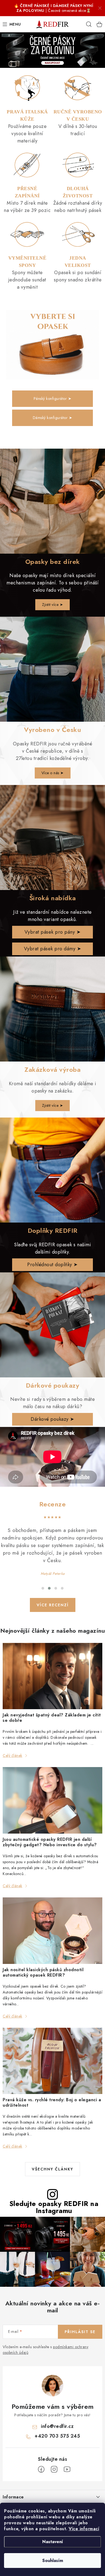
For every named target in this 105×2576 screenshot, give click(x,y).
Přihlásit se (80, 2332)
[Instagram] (54, 2469)
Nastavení (53, 2542)
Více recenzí (53, 1605)
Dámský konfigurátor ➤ (53, 418)
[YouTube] (67, 2469)
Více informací (84, 2529)
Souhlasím (53, 2561)
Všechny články (52, 2169)
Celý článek (13, 1755)
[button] (43, 1588)
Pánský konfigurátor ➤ (53, 399)
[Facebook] (41, 2469)
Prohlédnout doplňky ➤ (52, 1265)
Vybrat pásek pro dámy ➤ (53, 949)
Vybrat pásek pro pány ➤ (53, 932)
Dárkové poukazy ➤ (52, 1419)
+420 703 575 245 (57, 2436)
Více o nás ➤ (53, 773)
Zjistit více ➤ (52, 605)
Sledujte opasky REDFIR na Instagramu (54, 2207)
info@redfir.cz (57, 2426)
